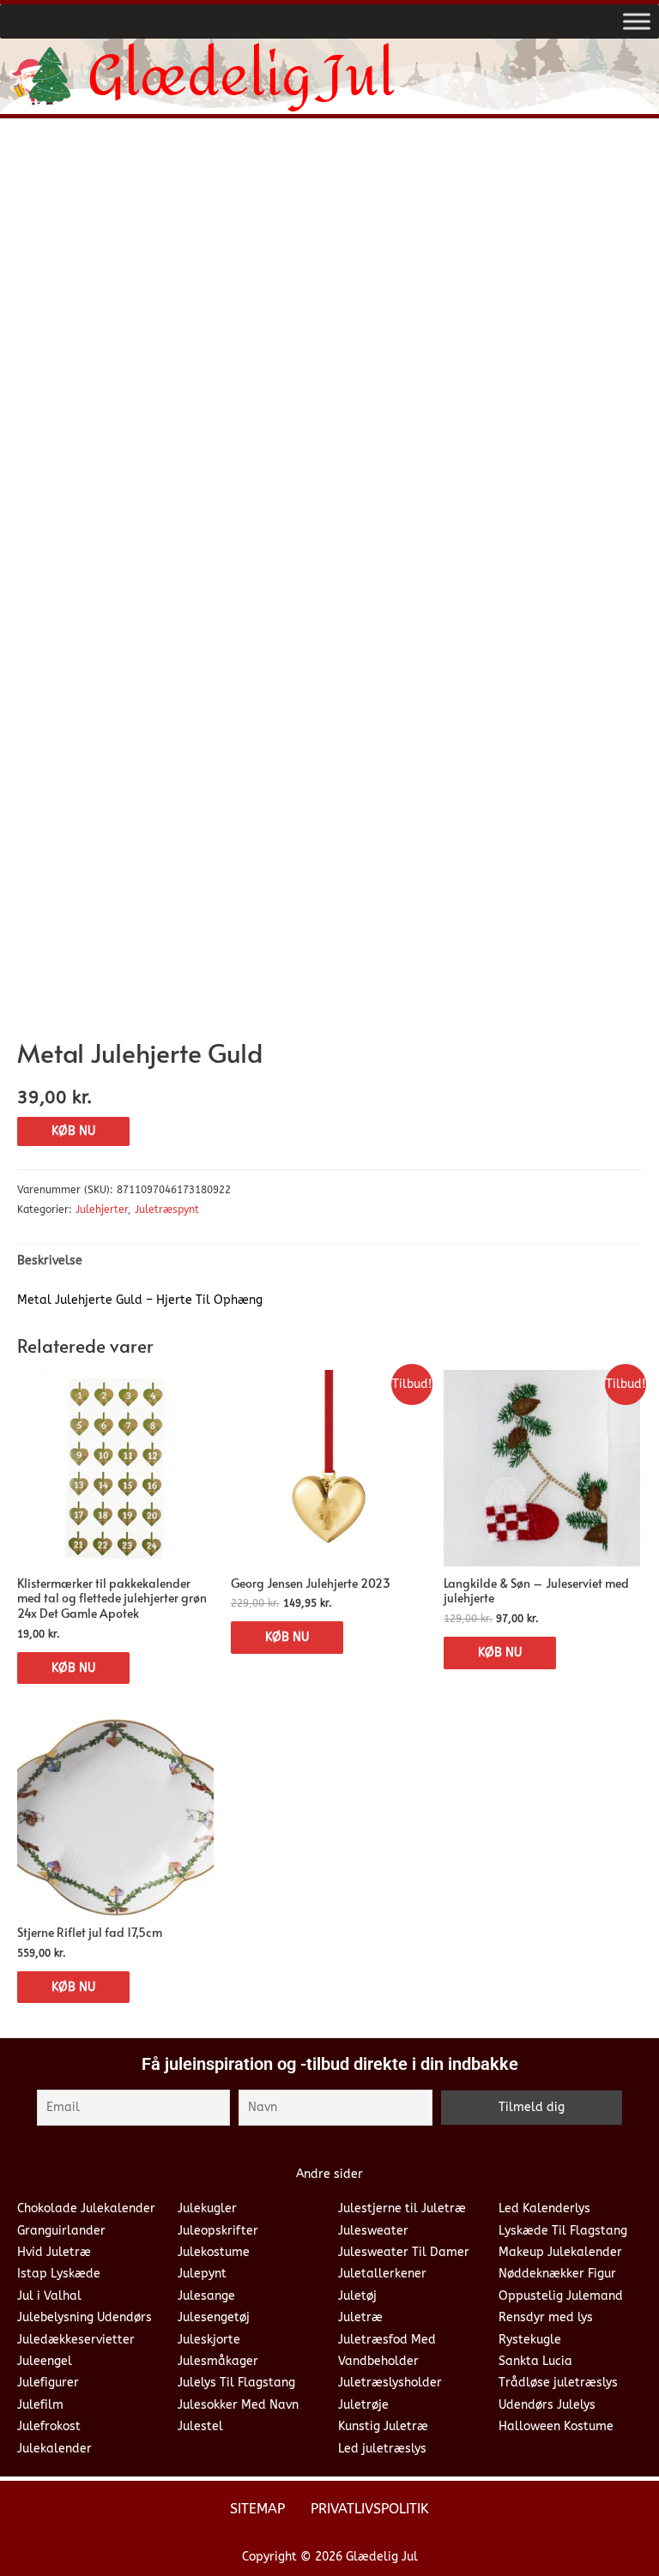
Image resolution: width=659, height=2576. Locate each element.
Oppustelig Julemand (561, 2296)
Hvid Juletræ (54, 2252)
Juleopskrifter (218, 2231)
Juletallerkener (382, 2274)
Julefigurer (48, 2383)
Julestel (200, 2426)
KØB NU (73, 1131)
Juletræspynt (167, 1210)
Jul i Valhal (49, 2296)
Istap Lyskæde (59, 2274)
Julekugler (207, 2208)
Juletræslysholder (390, 2383)
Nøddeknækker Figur (557, 2274)
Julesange (206, 2296)
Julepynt (202, 2274)
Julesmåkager (218, 2361)
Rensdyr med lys (546, 2317)
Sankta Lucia (535, 2361)
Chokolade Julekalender (86, 2208)
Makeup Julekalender (560, 2252)
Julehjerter (102, 1210)
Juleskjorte (209, 2340)
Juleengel (45, 2361)
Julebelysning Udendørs (85, 2317)
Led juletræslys (382, 2449)
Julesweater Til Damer (404, 2252)
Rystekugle (530, 2340)
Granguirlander (61, 2231)
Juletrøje (363, 2405)
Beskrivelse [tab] (50, 1261)
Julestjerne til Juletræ (402, 2208)
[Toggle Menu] (637, 21)
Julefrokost (49, 2426)
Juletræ (360, 2317)
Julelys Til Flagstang (236, 2383)
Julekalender (54, 2449)
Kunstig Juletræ (383, 2426)
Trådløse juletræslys (558, 2383)
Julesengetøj (214, 2317)
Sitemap (257, 2509)
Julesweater (373, 2231)
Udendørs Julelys (547, 2405)
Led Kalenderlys (544, 2208)
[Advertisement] (329, 260)
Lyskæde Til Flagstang (563, 2231)
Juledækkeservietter (76, 2340)
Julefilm (40, 2405)
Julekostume (214, 2252)
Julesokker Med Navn (238, 2405)
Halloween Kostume (556, 2426)
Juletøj (357, 2296)
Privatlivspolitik (370, 2509)
